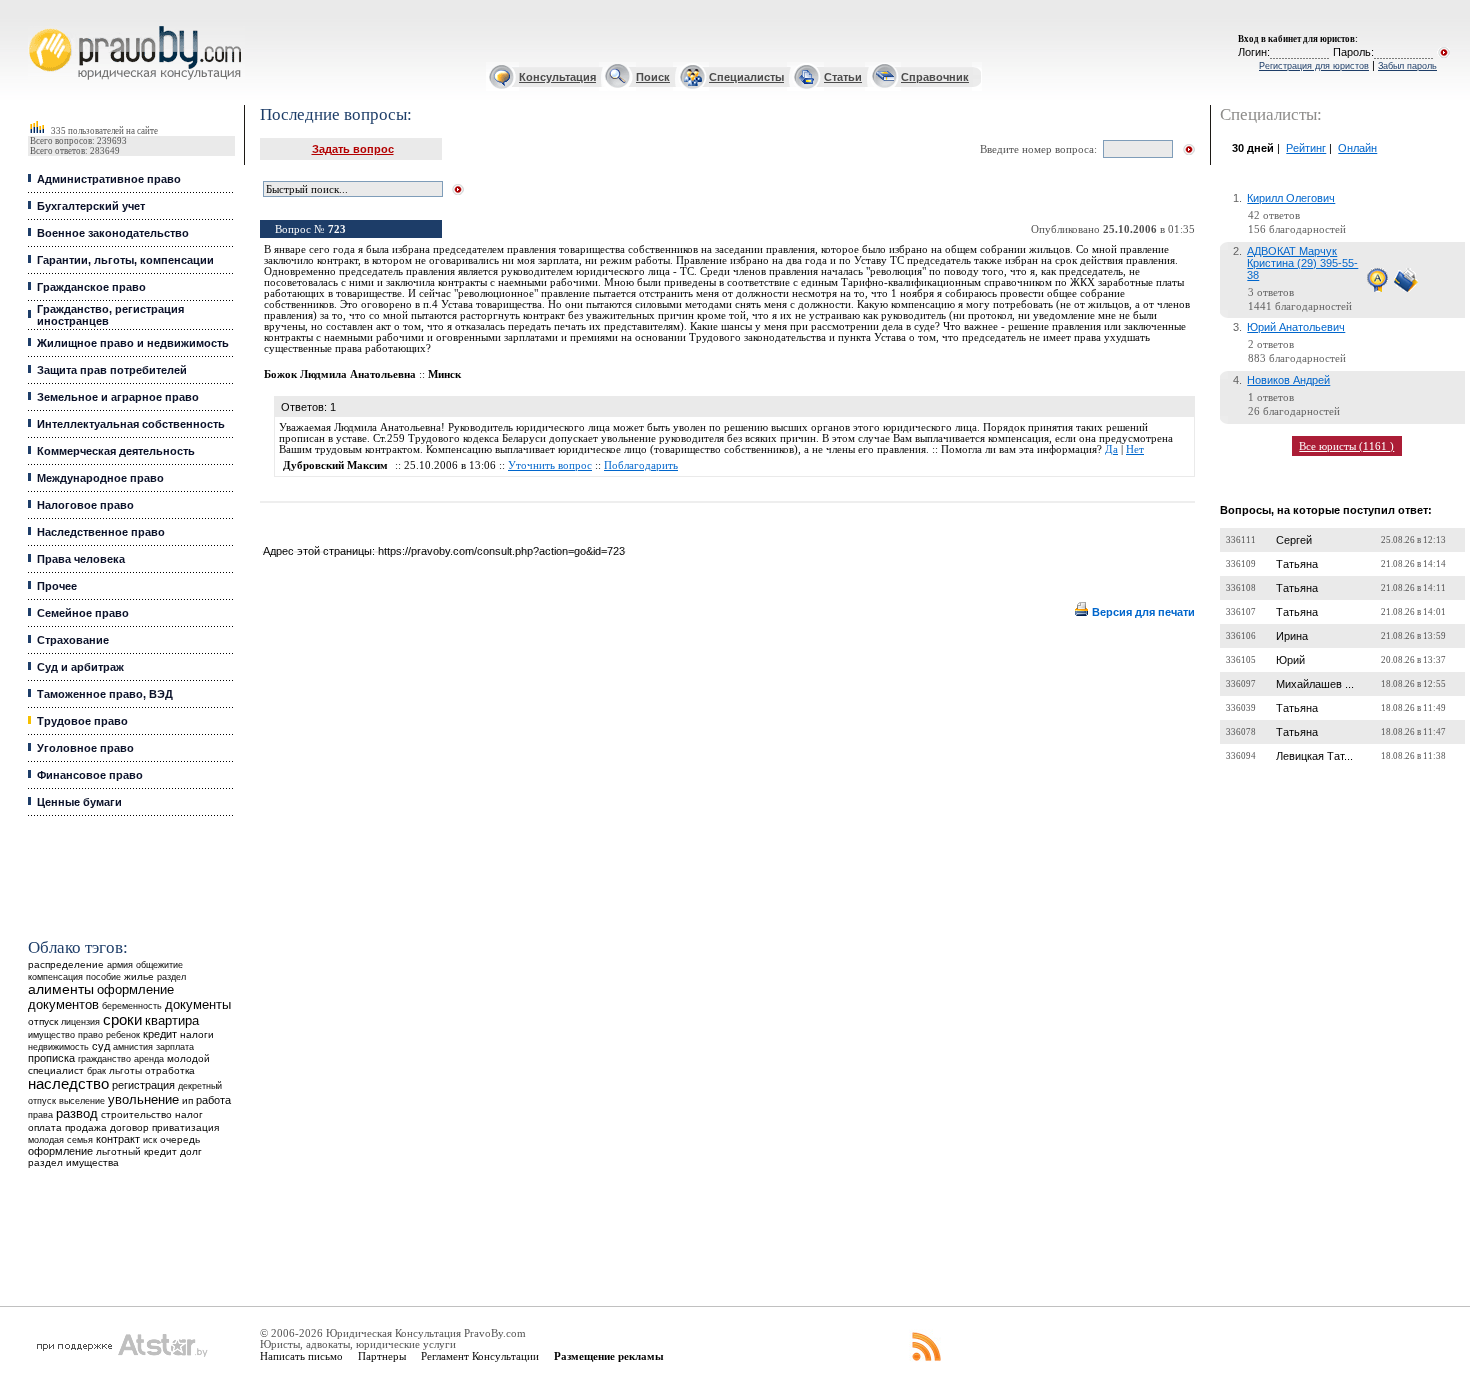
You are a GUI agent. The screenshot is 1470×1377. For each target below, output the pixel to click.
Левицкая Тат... (1314, 756)
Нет (1135, 449)
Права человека (81, 559)
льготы (125, 1070)
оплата (45, 1127)
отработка (170, 1070)
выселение (82, 1100)
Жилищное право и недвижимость (133, 343)
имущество (51, 1035)
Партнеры (382, 1356)
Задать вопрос (353, 149)
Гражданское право (91, 287)
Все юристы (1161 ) (1346, 446)
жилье (139, 976)
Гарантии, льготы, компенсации (125, 260)
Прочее (57, 586)
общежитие (159, 964)
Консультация (557, 77)
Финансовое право (90, 775)
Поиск (653, 77)
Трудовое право (82, 721)
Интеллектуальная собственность (131, 424)
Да (1111, 449)
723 (337, 229)
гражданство (104, 1059)
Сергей (1294, 540)
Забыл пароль (1407, 66)
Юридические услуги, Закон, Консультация (43, 26)
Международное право (100, 478)
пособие (103, 977)
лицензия (80, 1022)
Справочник (935, 77)
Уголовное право (85, 748)
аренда (149, 1058)
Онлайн (1357, 148)
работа (213, 1100)
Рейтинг (1306, 148)
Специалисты (746, 77)
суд (101, 1046)
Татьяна (1297, 564)
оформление (60, 1151)
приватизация (185, 1127)
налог (189, 1114)
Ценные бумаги (79, 802)
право (90, 1035)
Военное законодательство (113, 233)
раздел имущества (73, 1162)
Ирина (1292, 636)
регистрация (143, 1085)
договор (129, 1127)
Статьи (843, 77)
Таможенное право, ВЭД (105, 694)
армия (120, 965)
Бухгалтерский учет (91, 206)
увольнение (143, 1099)
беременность (132, 1006)
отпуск (43, 1021)
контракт (118, 1139)
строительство (136, 1114)
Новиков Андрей (1288, 380)
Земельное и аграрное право (118, 397)
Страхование (73, 640)
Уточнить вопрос (550, 465)
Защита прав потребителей (112, 370)
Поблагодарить (641, 465)
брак (96, 1071)
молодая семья (60, 1140)
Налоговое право (85, 505)
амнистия (133, 1047)
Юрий (1290, 660)
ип (187, 1100)
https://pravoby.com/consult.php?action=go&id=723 (501, 551)
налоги (197, 1034)
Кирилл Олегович (1291, 198)
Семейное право (83, 613)
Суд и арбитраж (80, 667)
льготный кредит (136, 1151)
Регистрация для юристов (1314, 66)
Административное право (109, 179)
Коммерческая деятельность (116, 451)
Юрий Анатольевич (1296, 327)
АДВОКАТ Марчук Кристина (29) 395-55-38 (1302, 263)
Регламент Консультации (480, 1356)
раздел (171, 977)
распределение (66, 964)
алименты (61, 989)
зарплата (175, 1047)
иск (150, 1140)
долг (191, 1151)
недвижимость (58, 1046)
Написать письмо (301, 1356)
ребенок (123, 1034)
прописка (51, 1058)
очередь (180, 1139)
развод (77, 1114)
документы (198, 1005)
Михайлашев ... (1315, 684)
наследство (68, 1084)
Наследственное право (101, 532)
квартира (172, 1020)
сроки (122, 1020)
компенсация (55, 977)
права (40, 1115)
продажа (86, 1127)
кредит (160, 1034)
